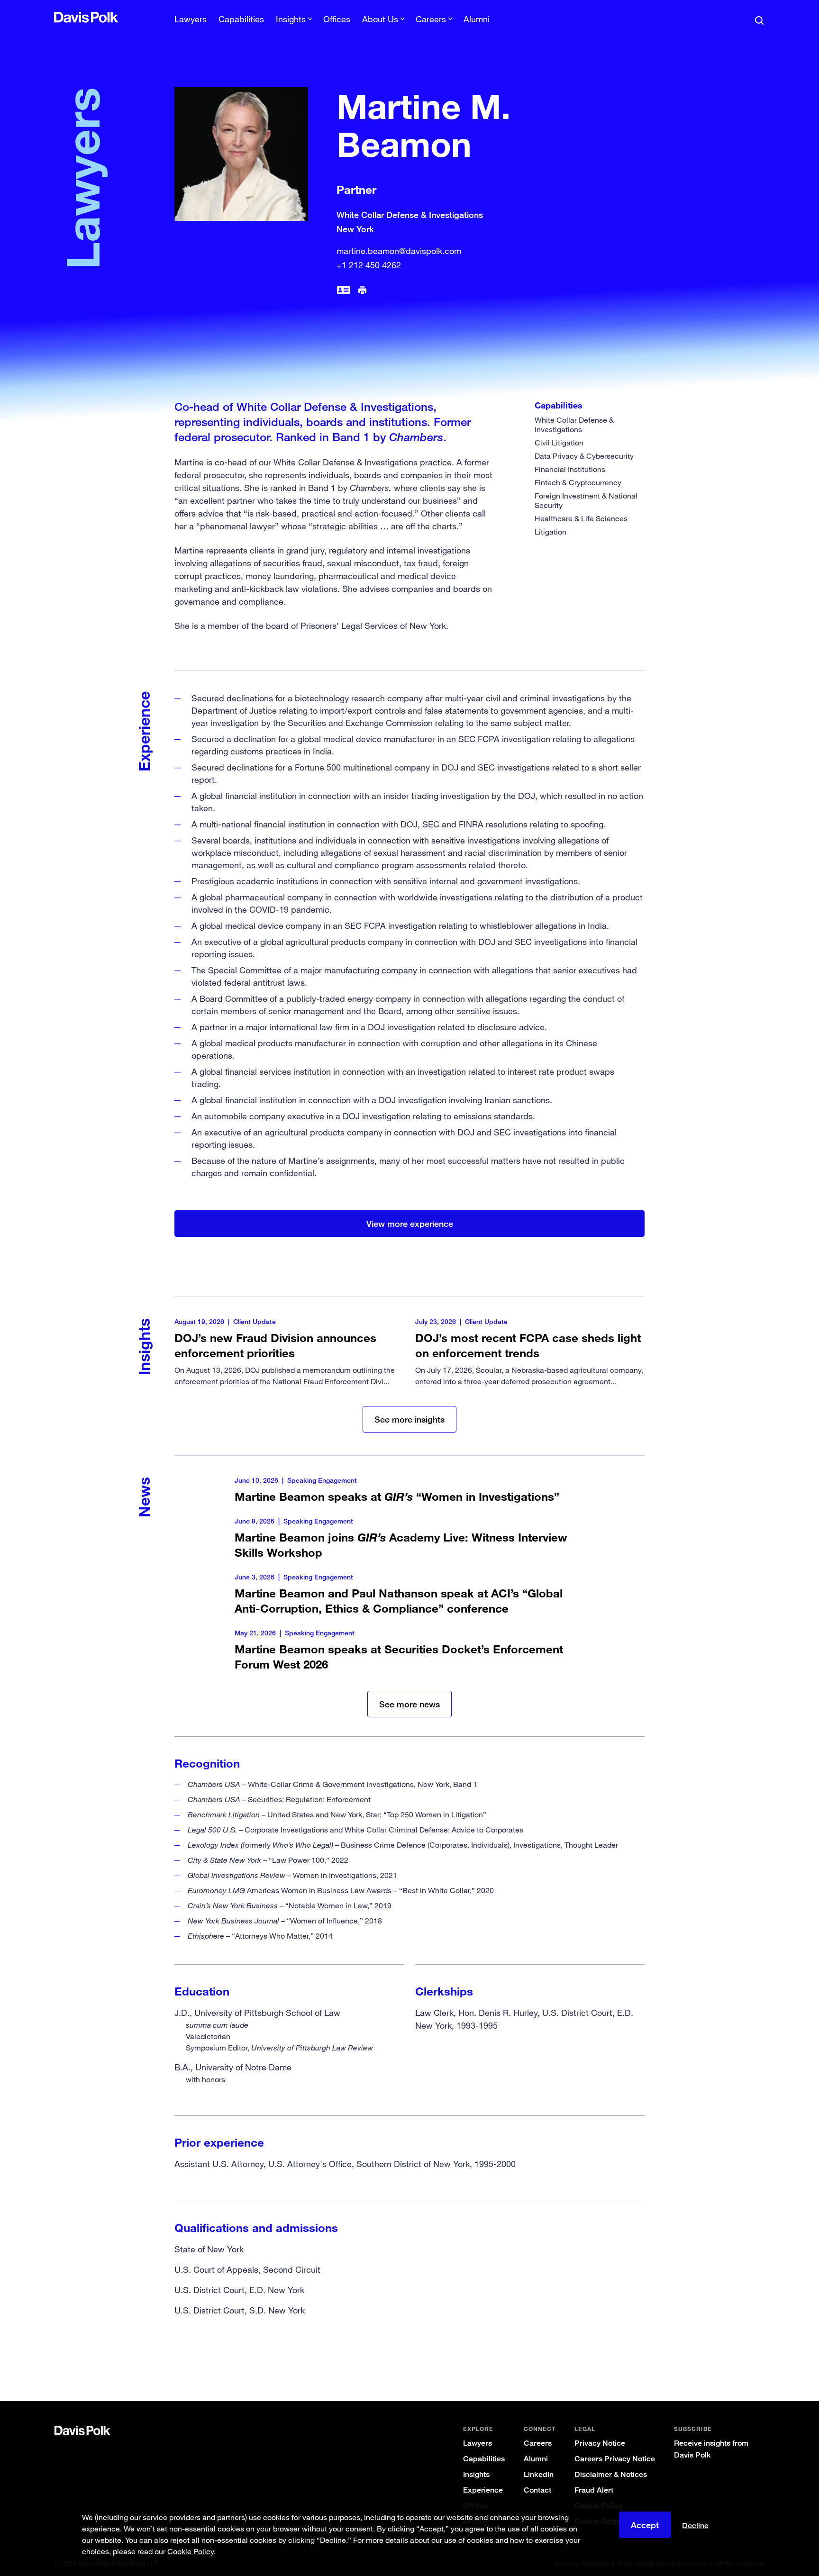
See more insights (409, 1419)
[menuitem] (191, 22)
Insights (476, 2474)
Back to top (716, 2363)
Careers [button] (431, 19)
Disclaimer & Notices (611, 2474)
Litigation (551, 532)
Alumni (477, 19)
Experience (483, 2490)
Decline (695, 2526)
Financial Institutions (570, 469)
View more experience (410, 1224)
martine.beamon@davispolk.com (399, 251)
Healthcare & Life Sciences (581, 518)
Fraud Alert (594, 2490)
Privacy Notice (600, 2443)
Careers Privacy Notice (615, 2459)
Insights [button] (291, 19)
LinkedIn (539, 2474)
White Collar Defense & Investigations (574, 425)
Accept (645, 2525)
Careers (538, 2443)
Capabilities (241, 19)
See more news (409, 1704)
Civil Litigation (559, 443)
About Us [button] (380, 19)
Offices (337, 19)
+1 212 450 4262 (369, 265)
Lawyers (191, 19)
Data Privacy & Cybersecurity (584, 456)
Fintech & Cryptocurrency (578, 482)
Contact (537, 2490)
